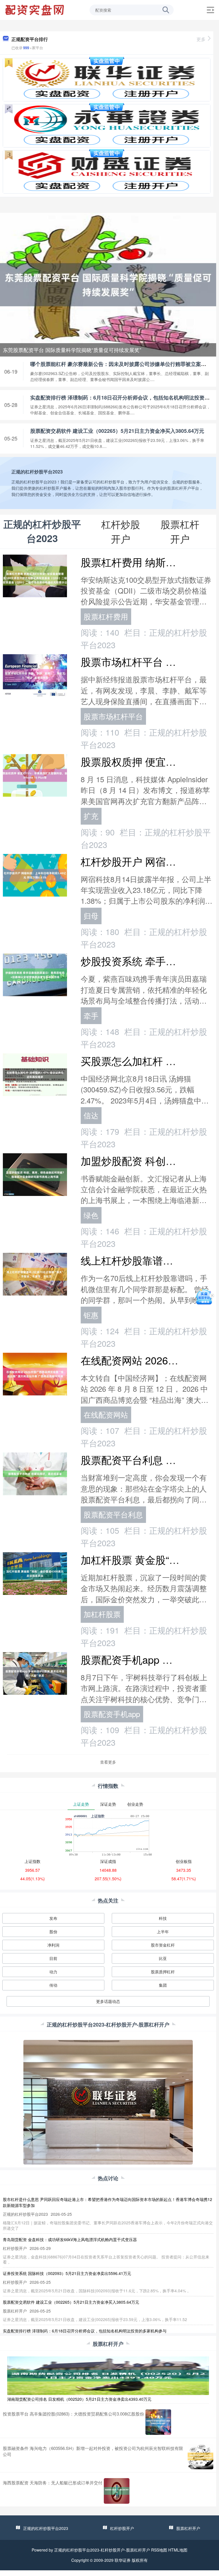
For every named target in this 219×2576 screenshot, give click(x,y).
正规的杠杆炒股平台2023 (46, 2528)
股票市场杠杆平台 (113, 716)
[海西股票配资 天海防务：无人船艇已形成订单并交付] (117, 2491)
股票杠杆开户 (188, 2528)
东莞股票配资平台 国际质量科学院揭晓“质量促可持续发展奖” (72, 350)
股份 (53, 1932)
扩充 (91, 816)
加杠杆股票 (102, 1614)
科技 (163, 1918)
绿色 (91, 1215)
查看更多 (108, 1762)
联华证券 (123, 2560)
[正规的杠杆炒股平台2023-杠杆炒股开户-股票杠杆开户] (35, 9)
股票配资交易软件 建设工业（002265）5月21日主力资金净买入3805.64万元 (117, 431)
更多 (201, 39)
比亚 (163, 1958)
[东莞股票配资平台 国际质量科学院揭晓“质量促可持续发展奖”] (108, 284)
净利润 (53, 1945)
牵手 (91, 1016)
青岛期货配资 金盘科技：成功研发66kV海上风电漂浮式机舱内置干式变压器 (70, 2239)
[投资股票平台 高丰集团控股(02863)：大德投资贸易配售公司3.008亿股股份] (158, 2422)
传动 (53, 1985)
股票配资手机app (112, 1714)
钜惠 (91, 1315)
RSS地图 (159, 2550)
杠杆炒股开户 (122, 2528)
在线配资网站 (106, 1414)
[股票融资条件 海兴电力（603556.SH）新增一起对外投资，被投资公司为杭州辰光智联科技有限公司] (200, 2456)
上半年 (163, 1932)
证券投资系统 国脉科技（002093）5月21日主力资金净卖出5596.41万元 (67, 2273)
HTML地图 (178, 2550)
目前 (53, 1958)
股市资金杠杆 (163, 1945)
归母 (91, 916)
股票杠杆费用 (106, 616)
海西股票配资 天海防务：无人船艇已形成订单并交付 (53, 2483)
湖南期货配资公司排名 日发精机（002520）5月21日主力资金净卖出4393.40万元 (79, 2399)
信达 (91, 1115)
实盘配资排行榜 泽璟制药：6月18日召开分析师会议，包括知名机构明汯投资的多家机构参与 (85, 2331)
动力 (53, 1972)
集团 (163, 1985)
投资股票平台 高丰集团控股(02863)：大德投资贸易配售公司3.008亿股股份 (73, 2414)
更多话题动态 (108, 2001)
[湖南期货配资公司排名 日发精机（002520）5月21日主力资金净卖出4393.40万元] (108, 2375)
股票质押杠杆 (163, 1972)
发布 (53, 1918)
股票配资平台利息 (113, 1514)
